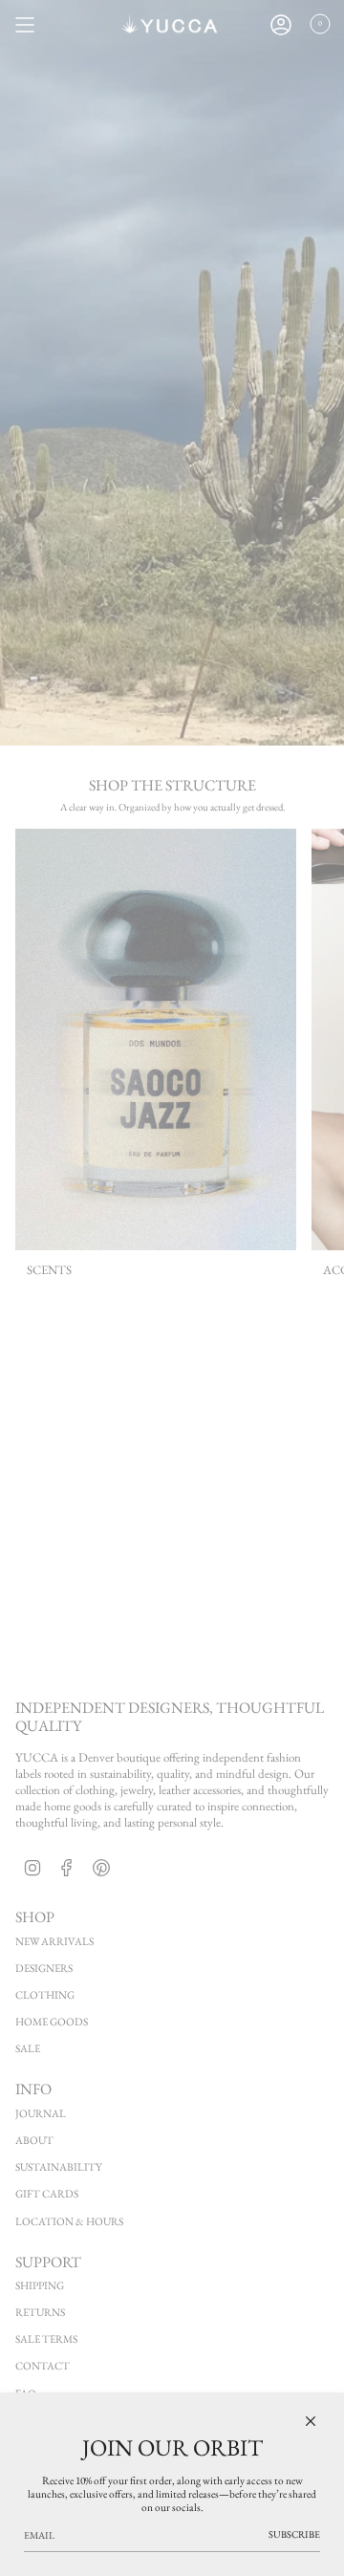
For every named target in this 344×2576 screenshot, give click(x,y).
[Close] (311, 2421)
